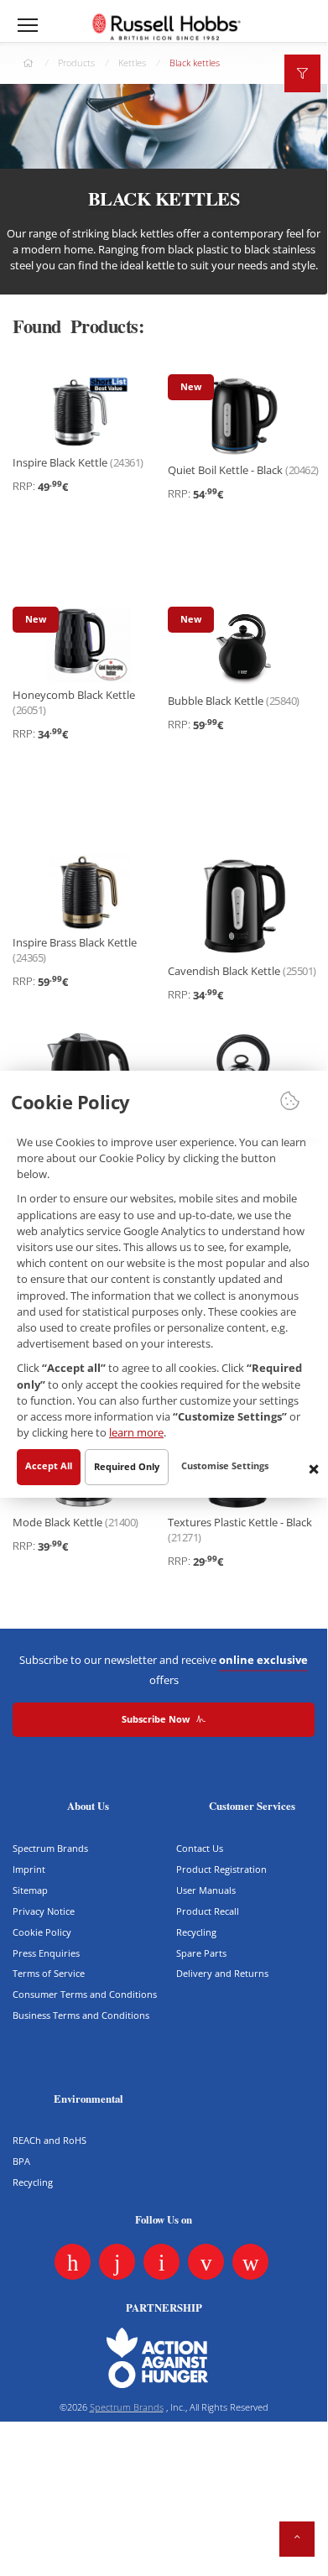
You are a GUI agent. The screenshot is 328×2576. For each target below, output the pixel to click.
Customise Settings (225, 1466)
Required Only (127, 1467)
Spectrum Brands (50, 1848)
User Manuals (206, 1890)
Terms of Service (49, 1973)
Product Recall (208, 1911)
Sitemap (30, 1890)
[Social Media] (73, 2262)
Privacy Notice (44, 1911)
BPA (21, 2161)
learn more (136, 1433)
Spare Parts (201, 1953)
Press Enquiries (46, 1953)
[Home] (166, 26)
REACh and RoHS (49, 2140)
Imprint (29, 1869)
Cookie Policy (42, 1932)
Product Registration (221, 1869)
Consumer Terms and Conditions (85, 1994)
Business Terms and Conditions (81, 2015)
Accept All (49, 1466)
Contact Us (200, 1848)
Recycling (196, 1932)
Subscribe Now (157, 1719)
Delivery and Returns (222, 1973)
